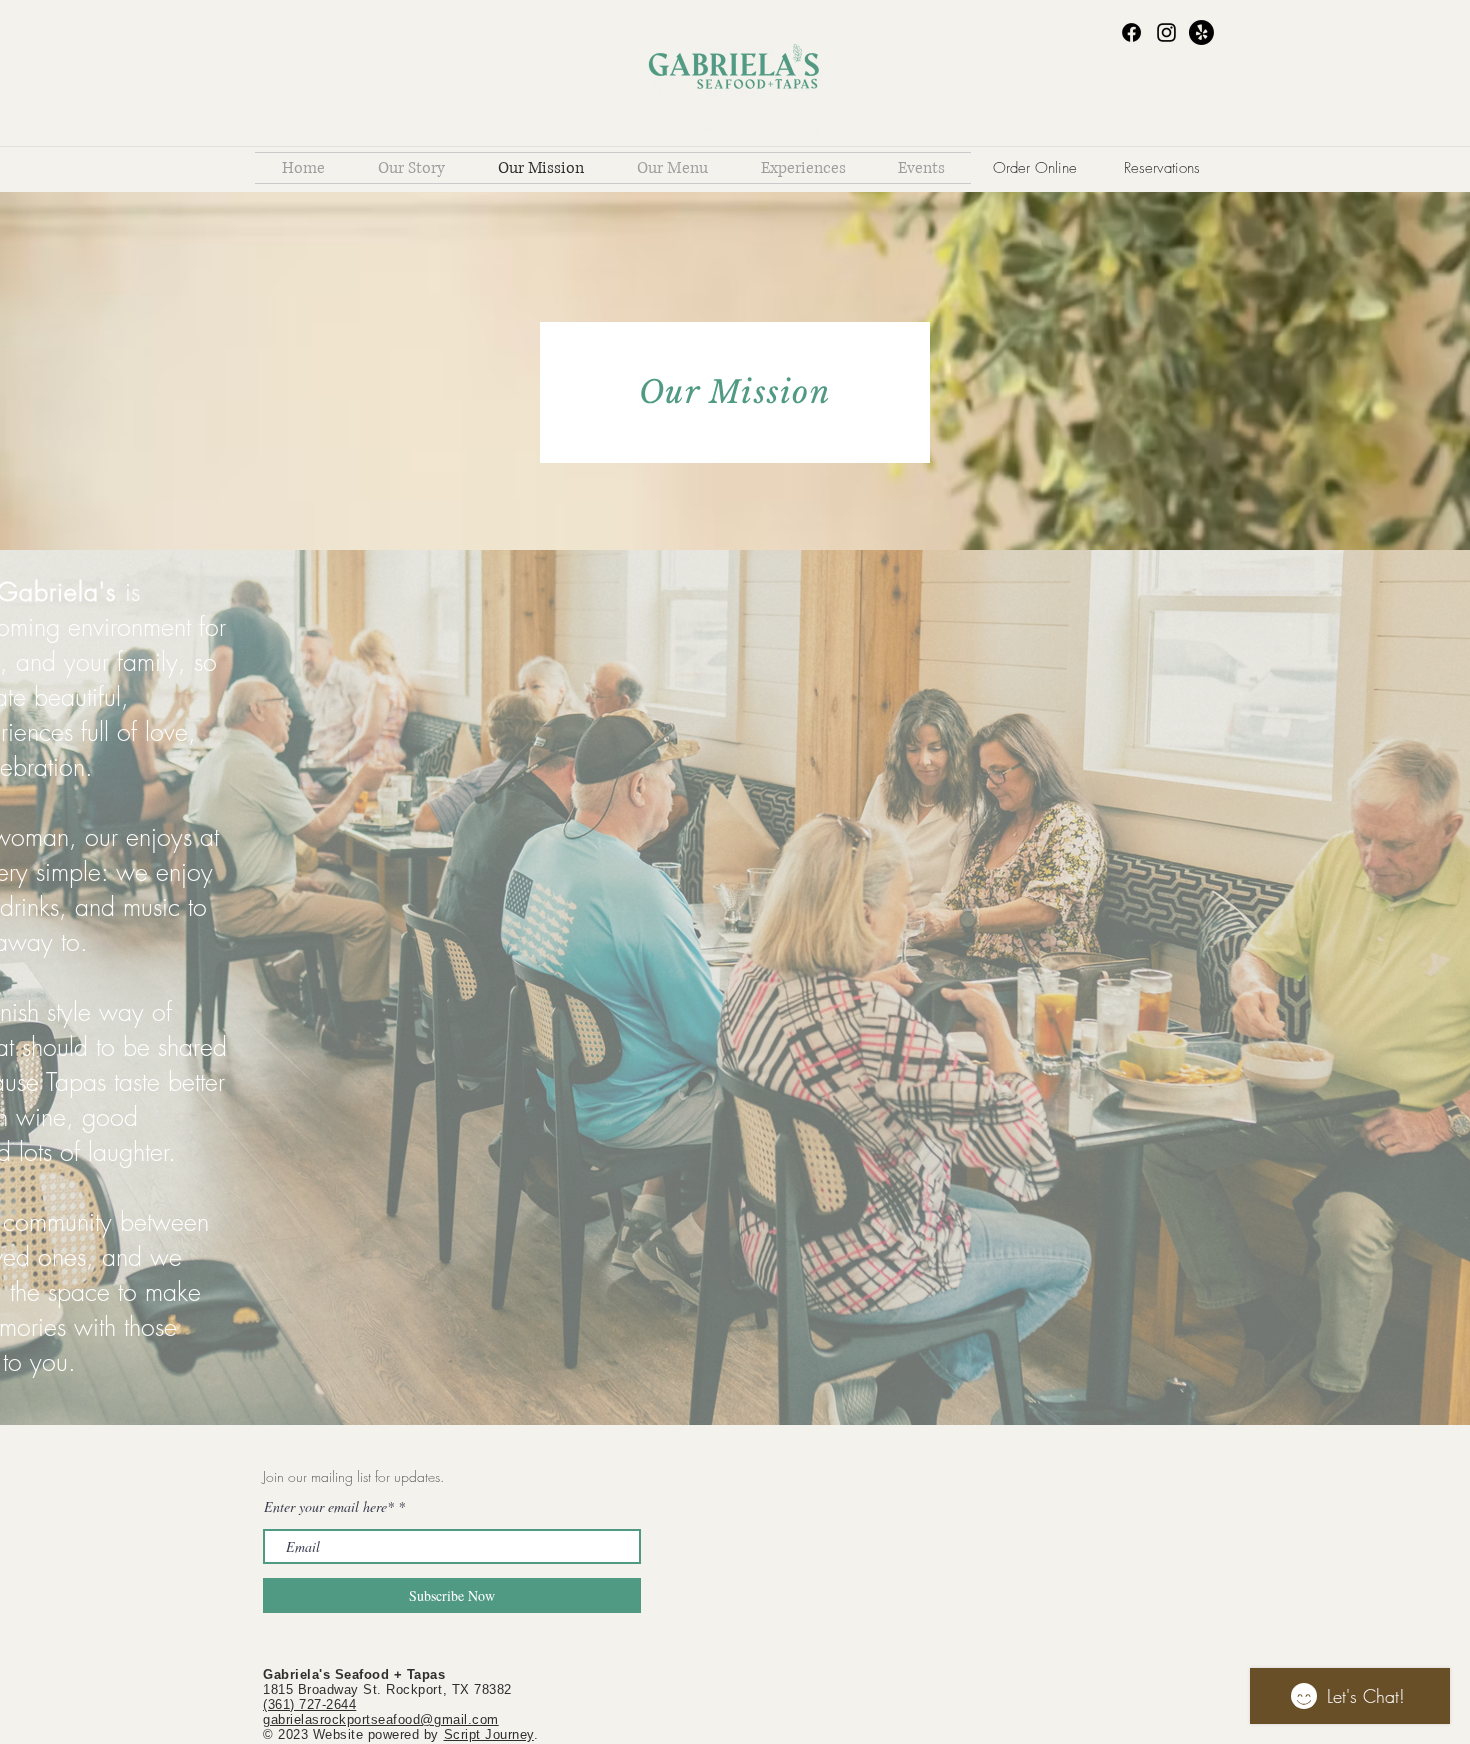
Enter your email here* (329, 1507)
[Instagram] (1166, 32)
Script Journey (489, 1734)
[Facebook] (1131, 32)
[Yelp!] (1201, 32)
